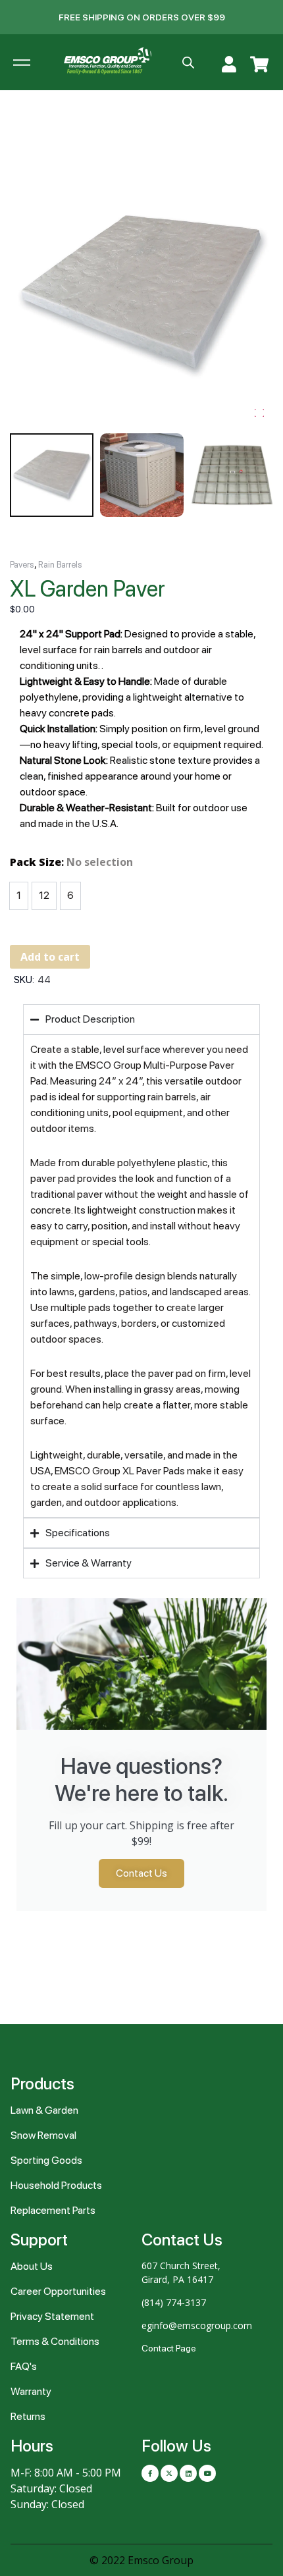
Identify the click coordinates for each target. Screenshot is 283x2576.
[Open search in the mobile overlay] (188, 63)
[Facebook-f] (150, 2473)
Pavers (22, 565)
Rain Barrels (60, 565)
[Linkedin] (188, 2473)
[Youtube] (207, 2473)
